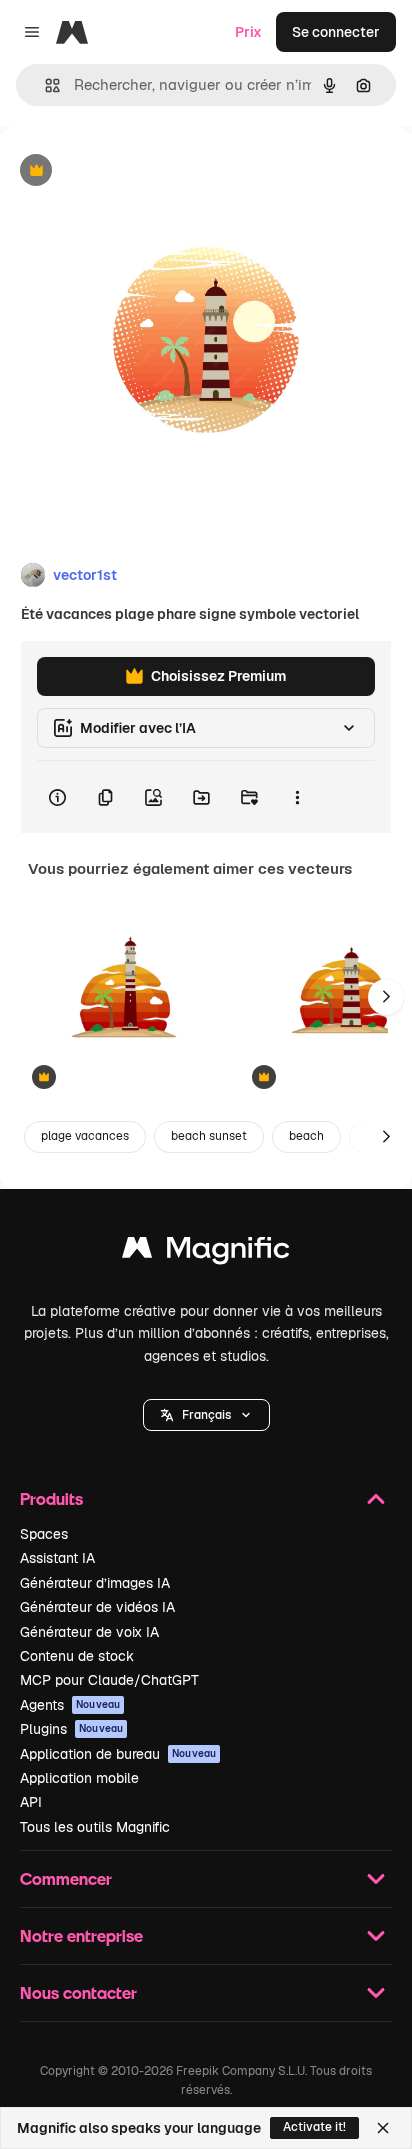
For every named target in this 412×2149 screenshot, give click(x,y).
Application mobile (79, 1778)
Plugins (71, 1729)
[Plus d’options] (297, 797)
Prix (248, 32)
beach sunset (209, 1136)
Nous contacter (78, 1992)
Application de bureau (118, 1754)
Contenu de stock (77, 1656)
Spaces (44, 1534)
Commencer (66, 1878)
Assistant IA (57, 1558)
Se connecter (336, 32)
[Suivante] (386, 997)
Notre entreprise (81, 1935)
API (31, 1802)
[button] (206, 1415)
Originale (132, 171)
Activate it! (314, 2127)
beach (306, 1136)
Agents (70, 1705)
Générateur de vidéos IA (97, 1607)
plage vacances (85, 1136)
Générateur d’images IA (95, 1583)
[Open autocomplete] (44, 85)
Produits (51, 1498)
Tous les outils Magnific (95, 1827)
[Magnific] (206, 1252)
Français (206, 1415)
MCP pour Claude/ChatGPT (109, 1680)
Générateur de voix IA (89, 1632)
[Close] (383, 2128)
